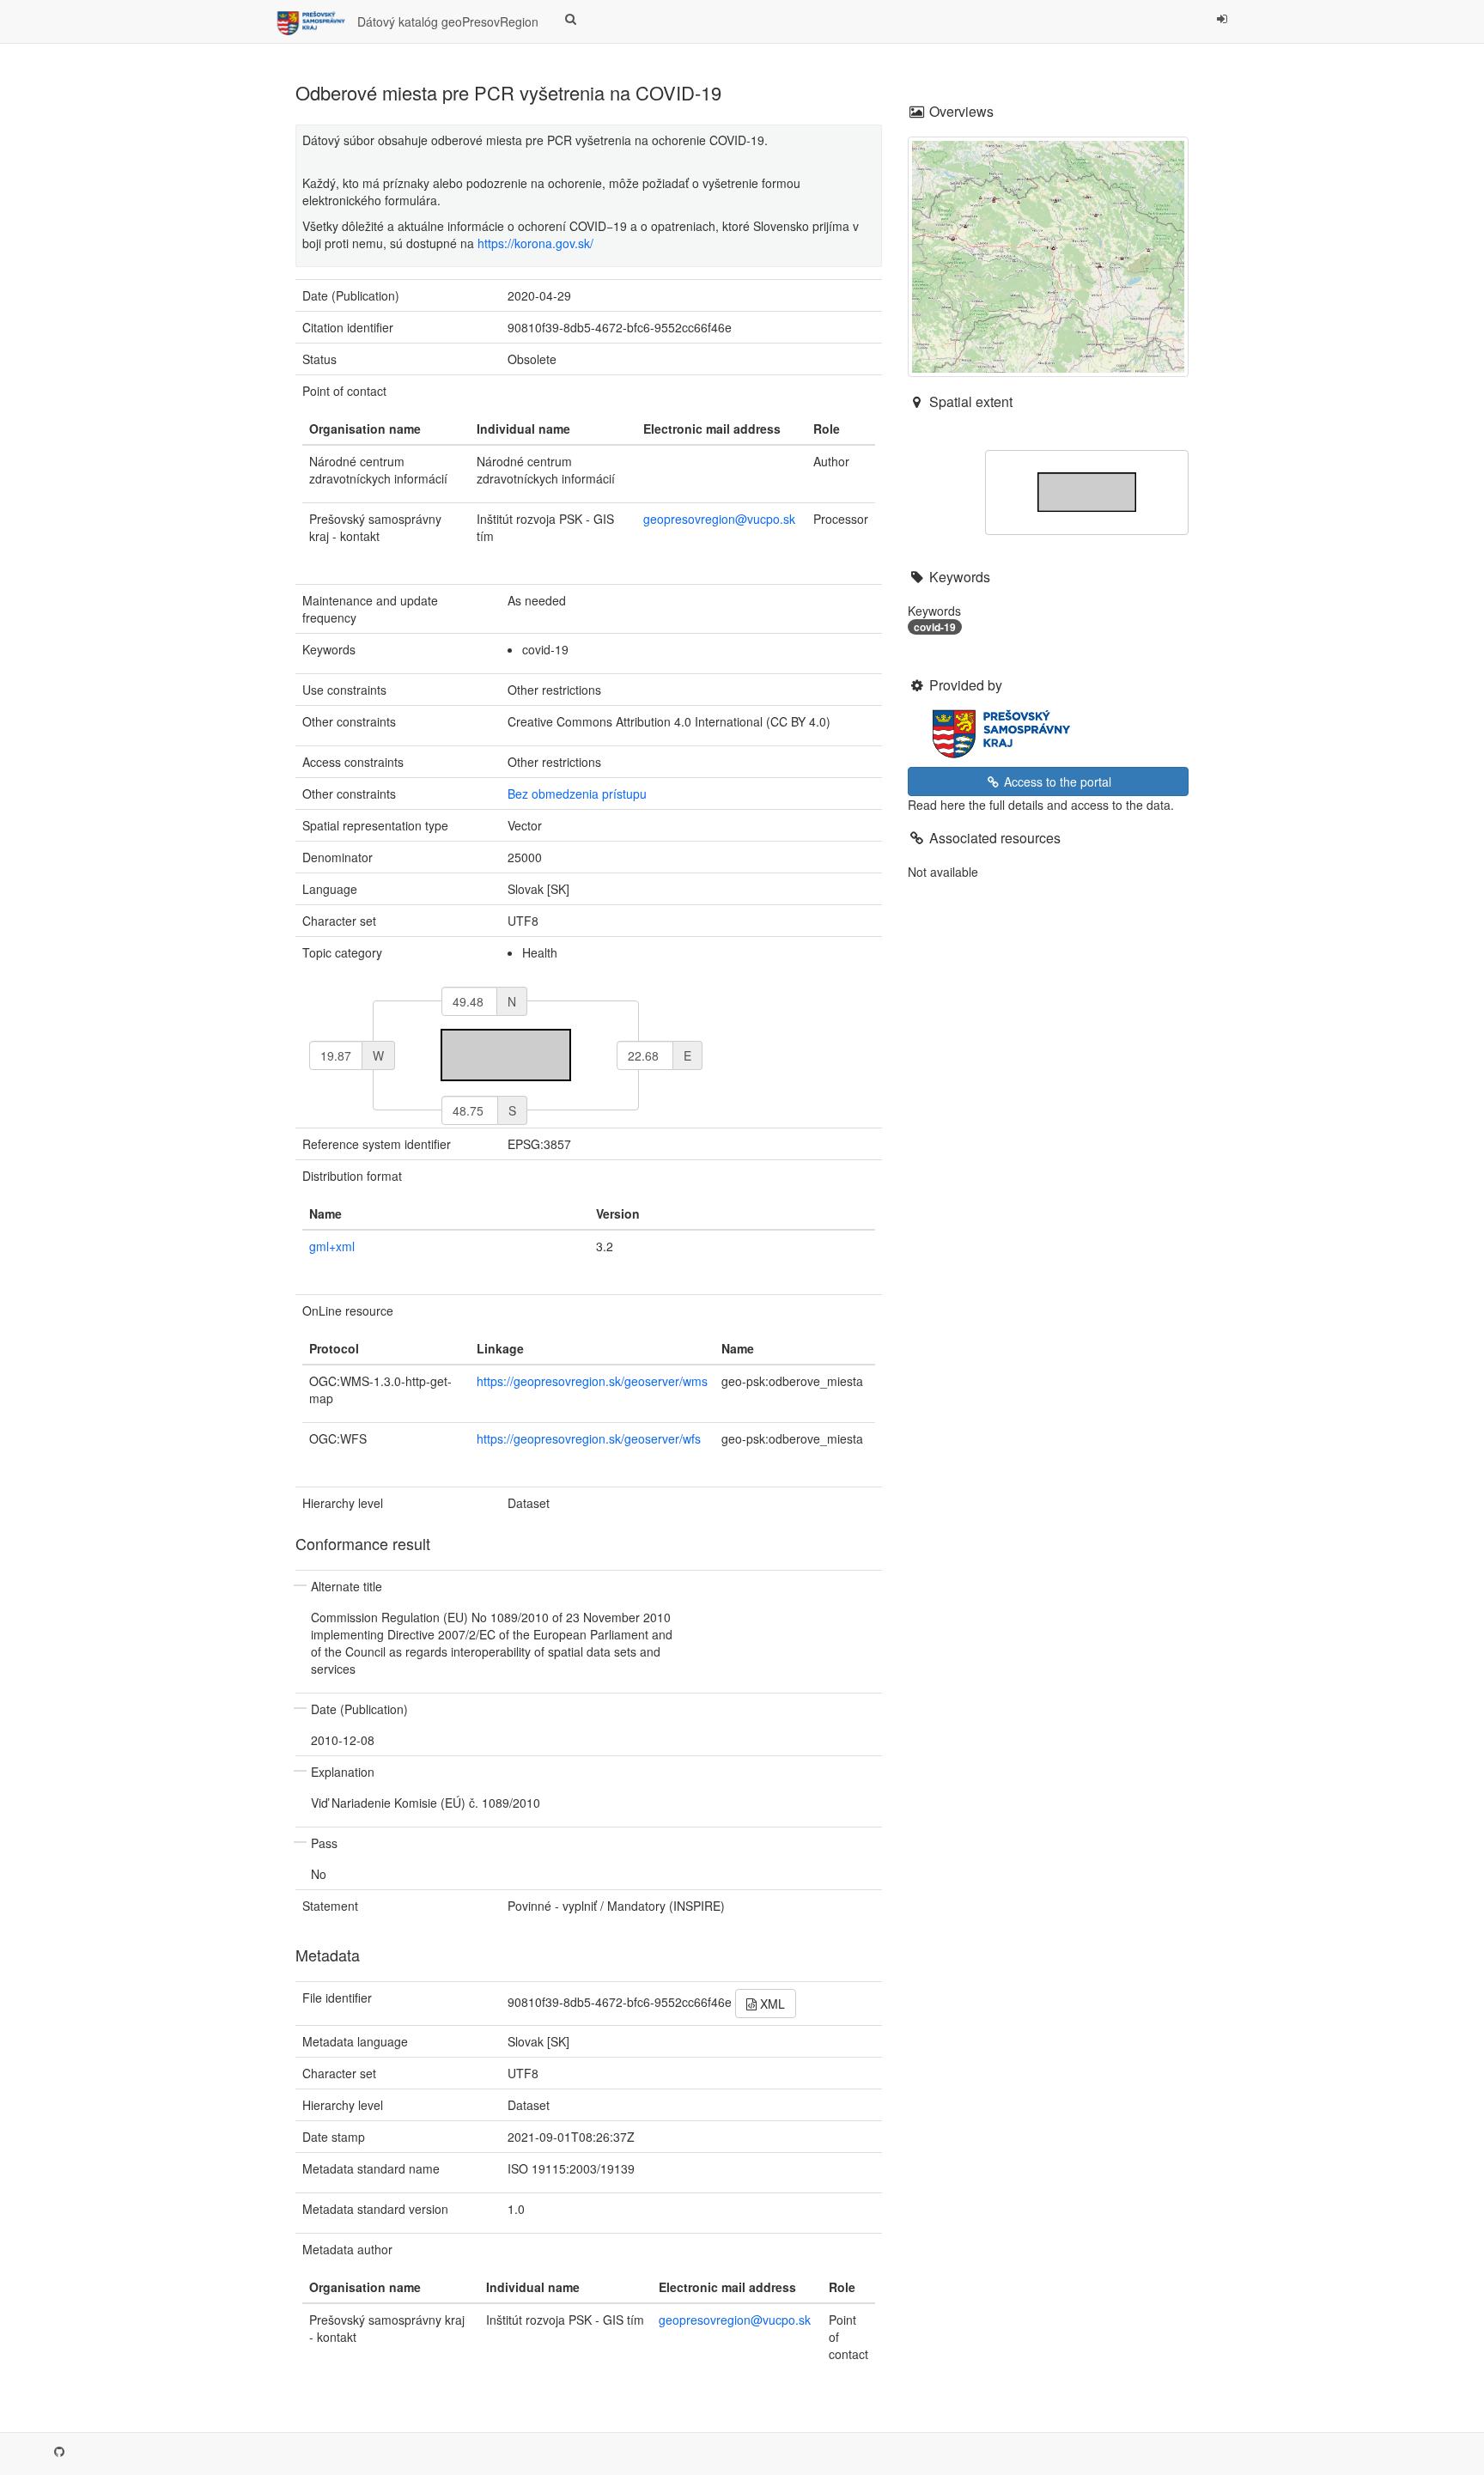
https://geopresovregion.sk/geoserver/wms (592, 1381)
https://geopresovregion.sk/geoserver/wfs (589, 1438)
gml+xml (332, 1246)
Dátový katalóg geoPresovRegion (446, 21)
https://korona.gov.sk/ (535, 243)
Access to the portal (1056, 781)
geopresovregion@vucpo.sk (719, 519)
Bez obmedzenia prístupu (577, 794)
